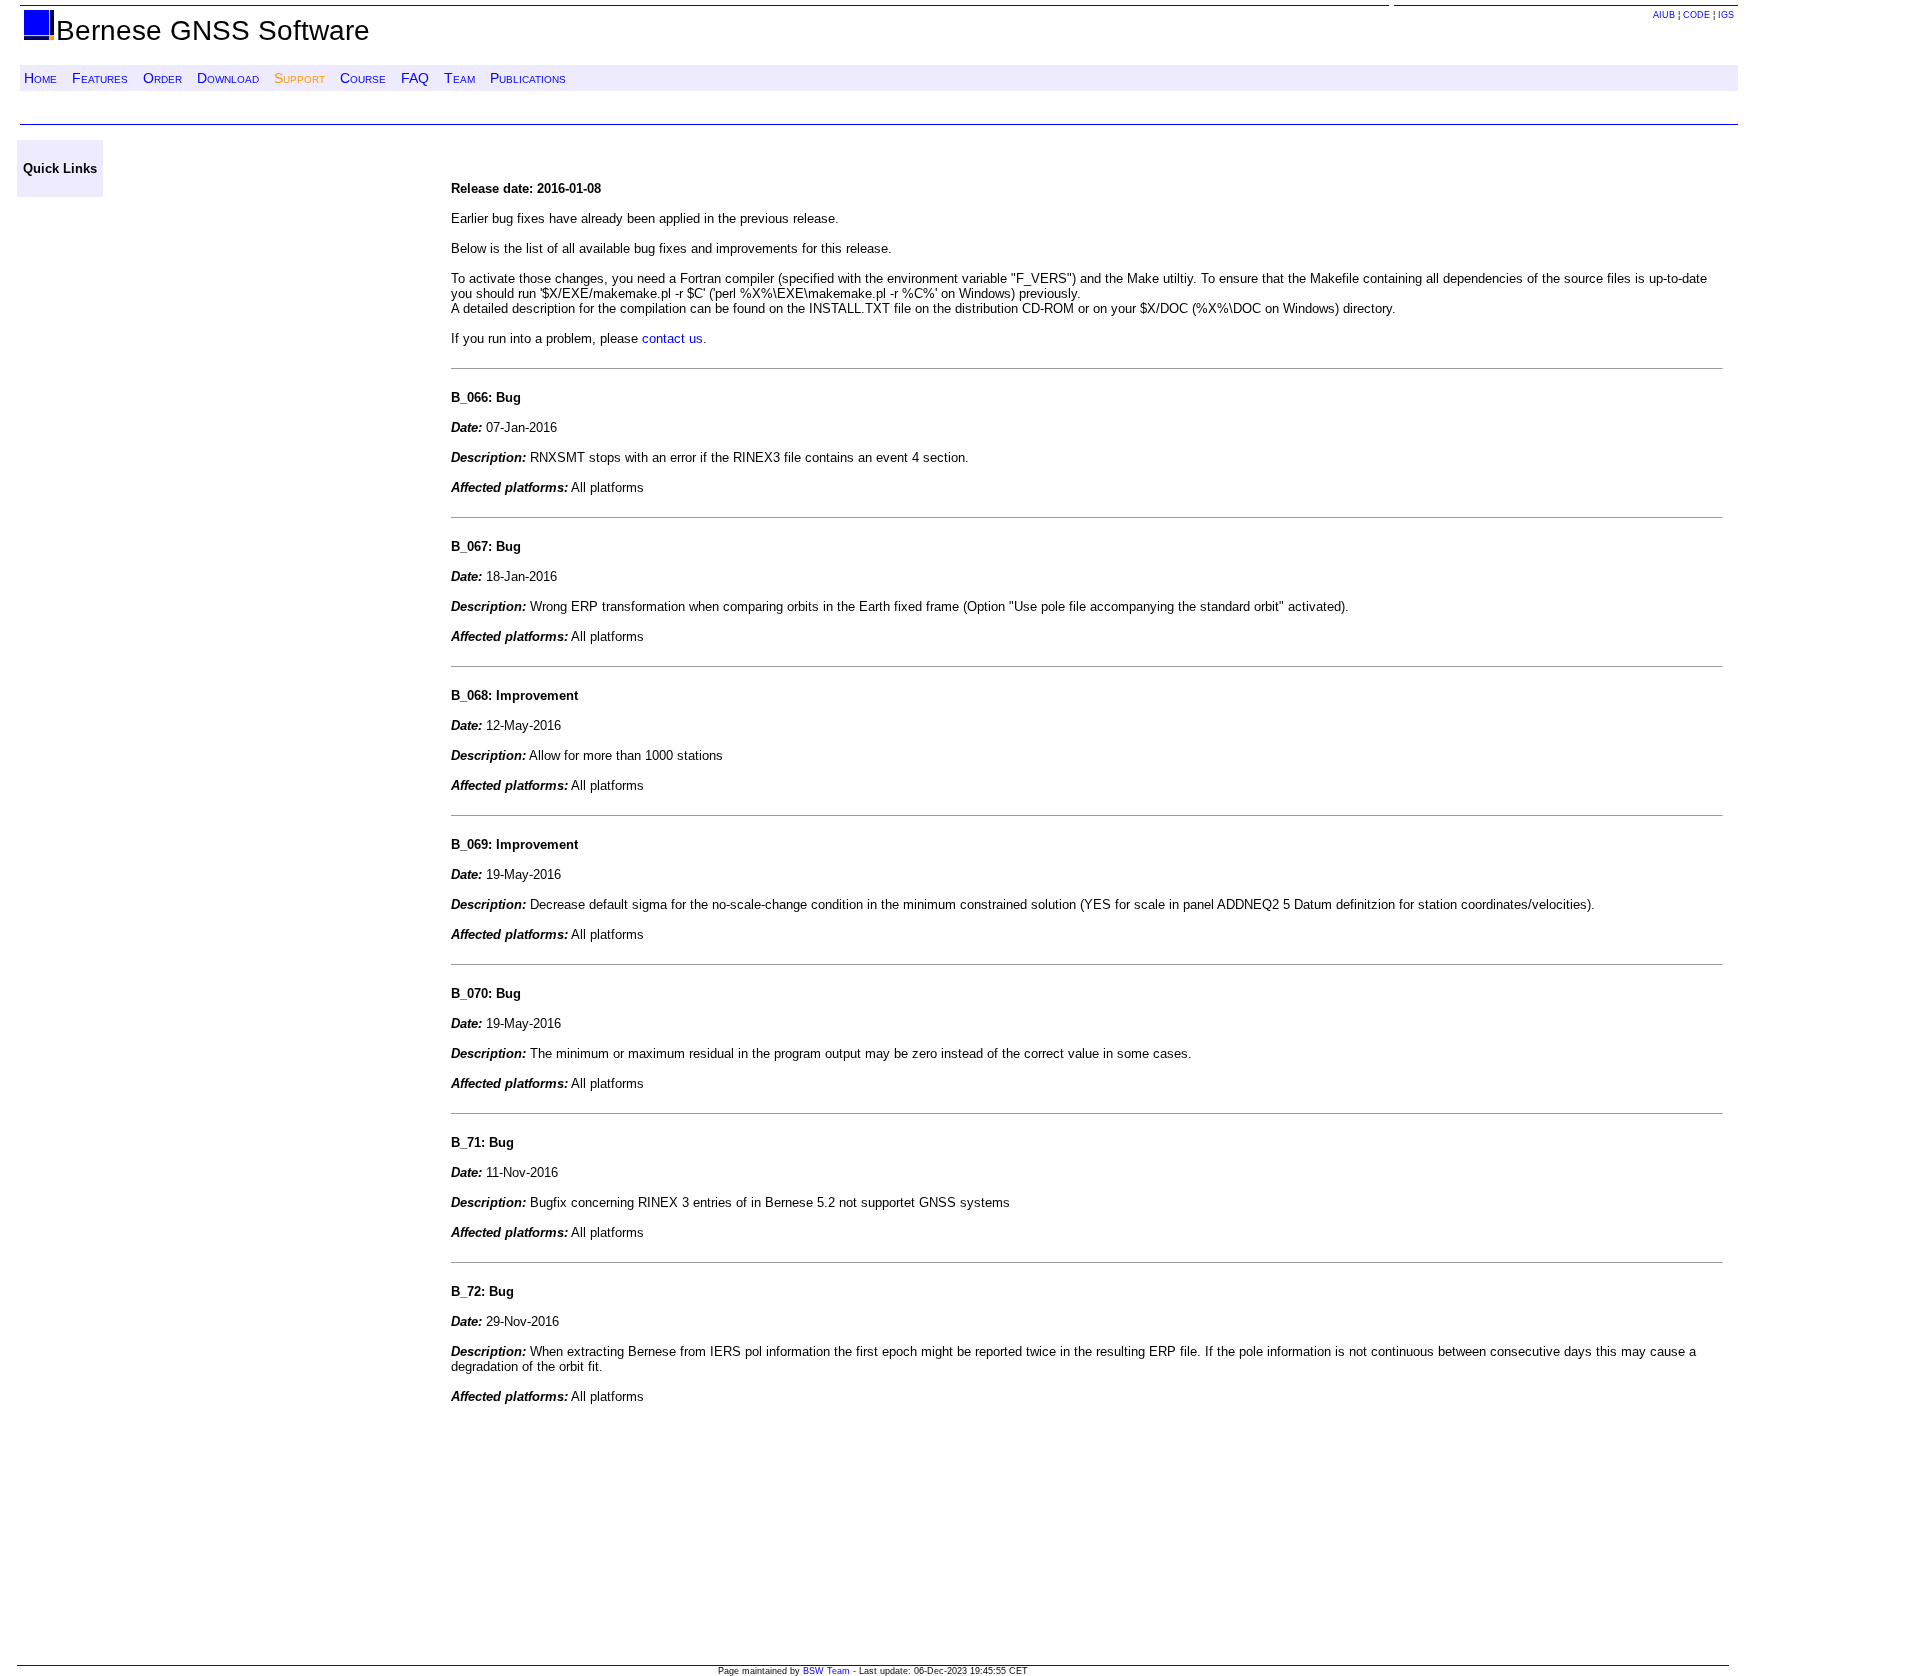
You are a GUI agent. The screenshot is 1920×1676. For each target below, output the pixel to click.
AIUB (1664, 15)
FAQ (415, 78)
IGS (1726, 15)
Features (100, 78)
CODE (1696, 15)
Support (299, 78)
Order (162, 78)
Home (40, 78)
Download (228, 78)
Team (459, 78)
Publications (528, 78)
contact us (672, 338)
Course (363, 78)
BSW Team (826, 1671)
